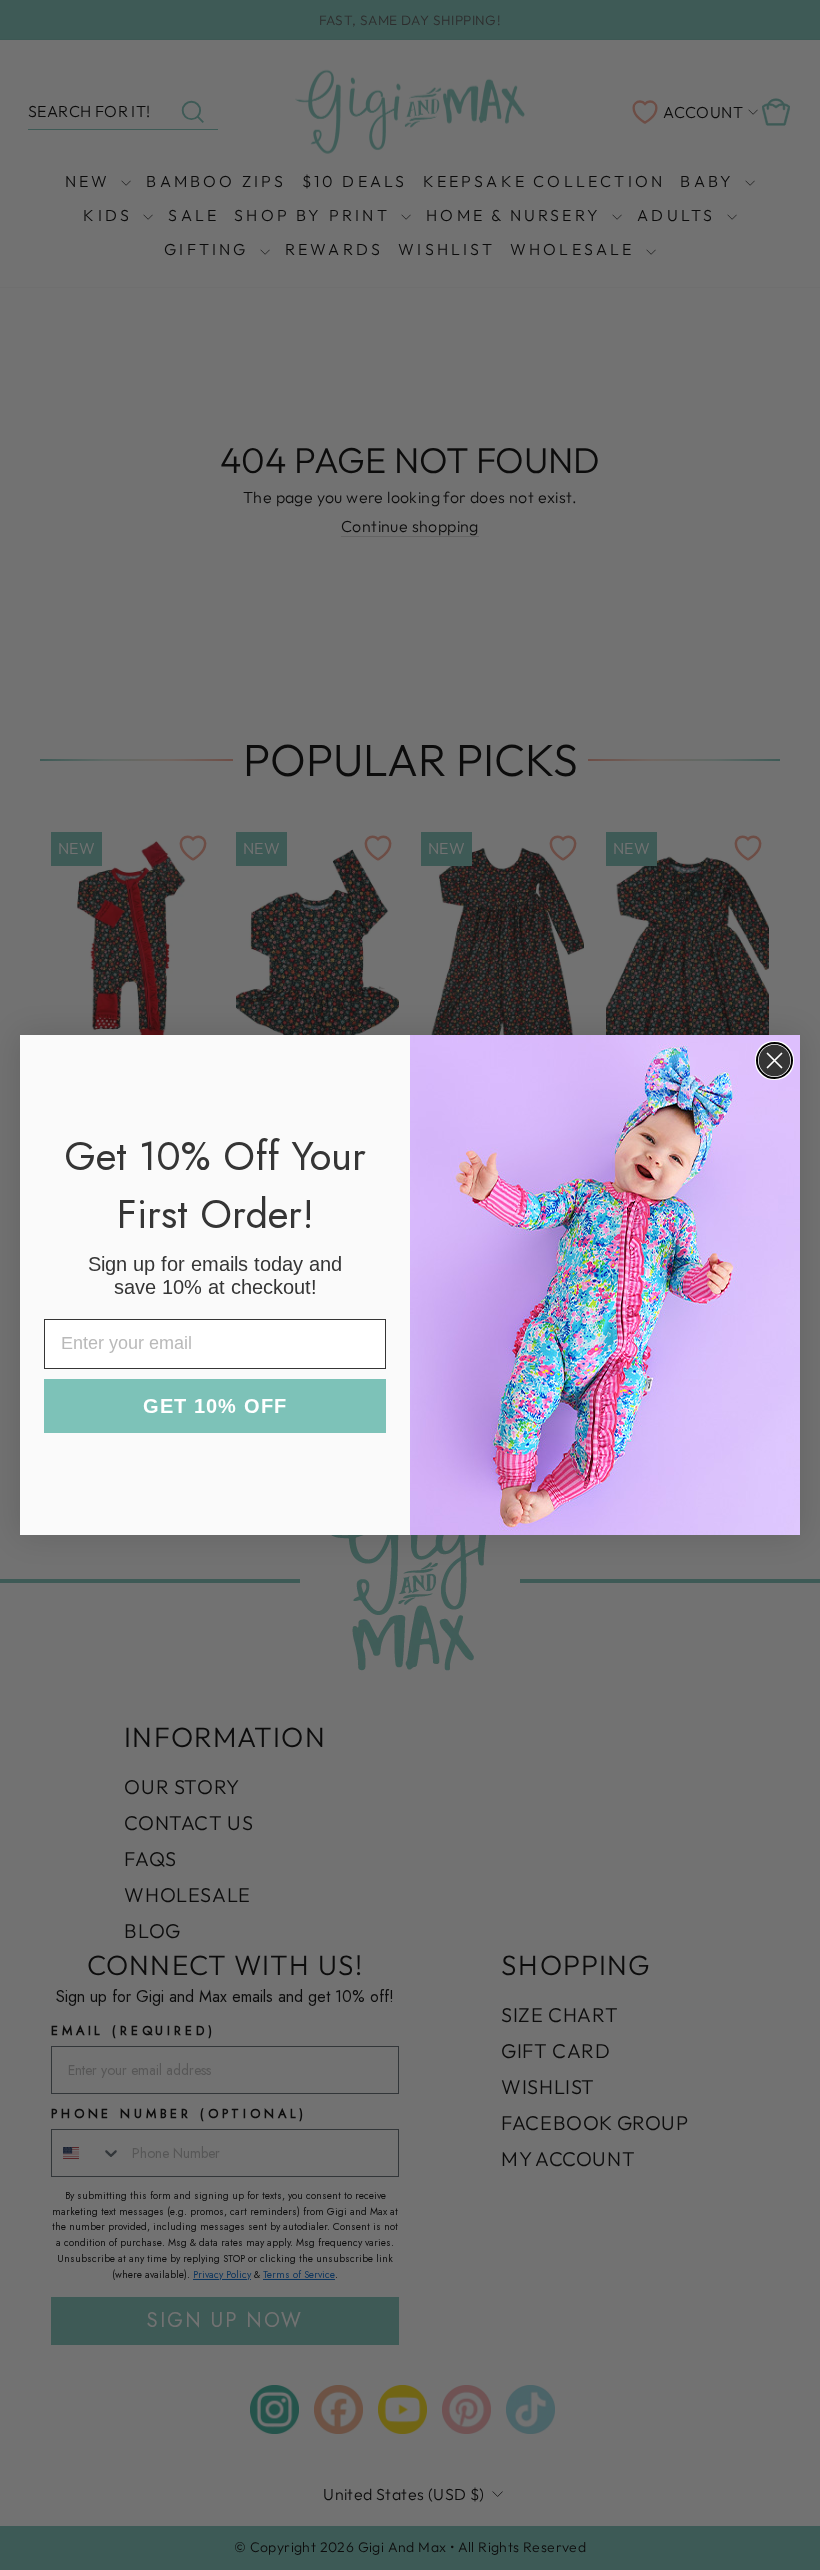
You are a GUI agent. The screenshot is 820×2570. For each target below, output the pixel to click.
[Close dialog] (774, 1060)
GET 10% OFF (215, 1406)
